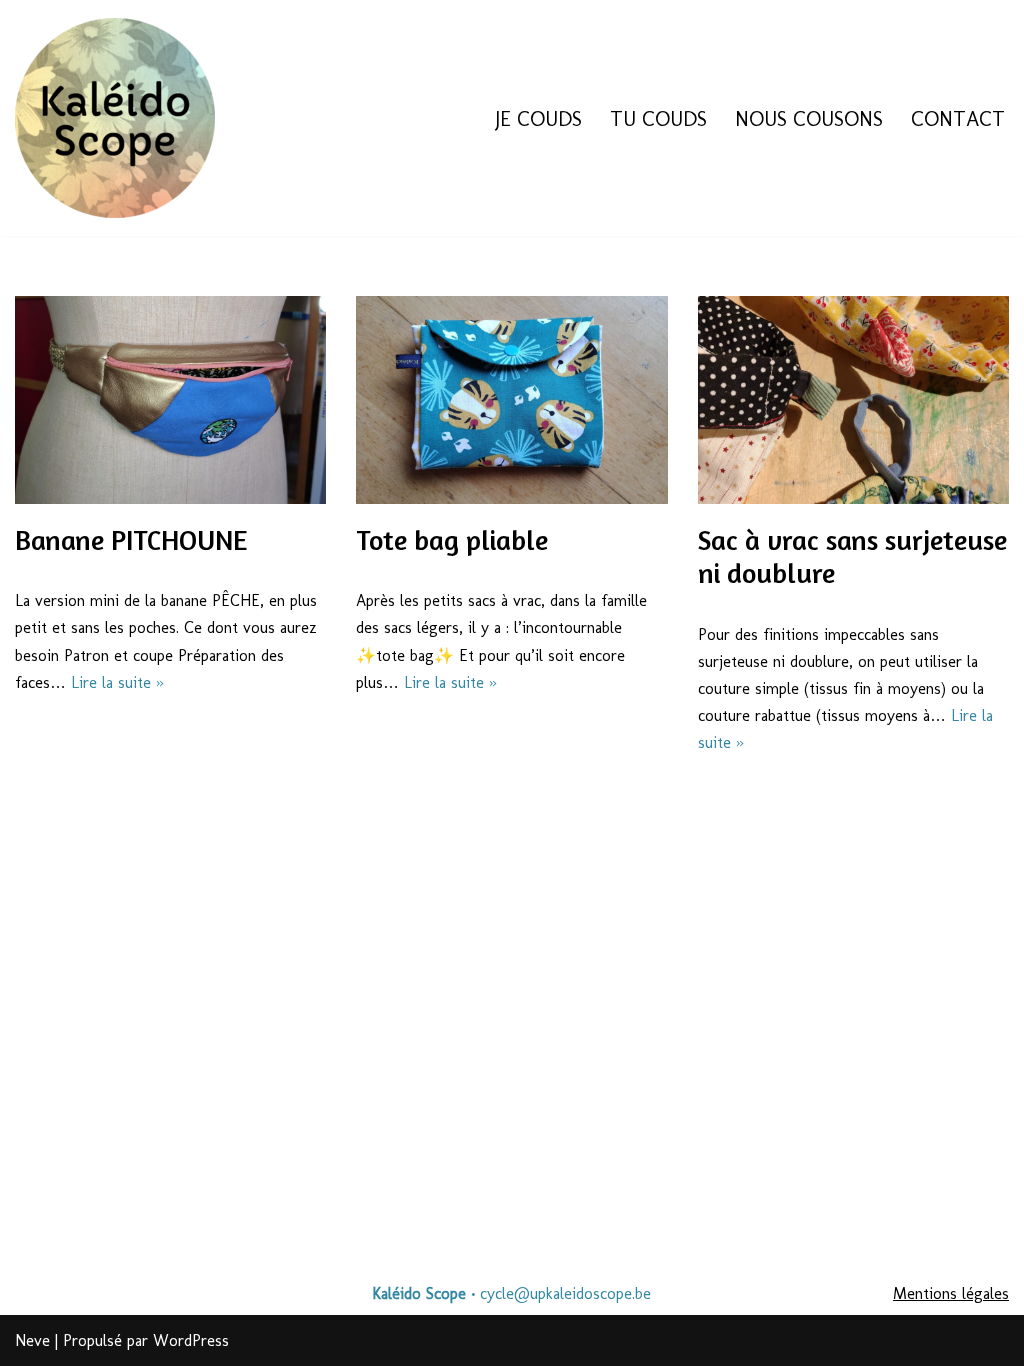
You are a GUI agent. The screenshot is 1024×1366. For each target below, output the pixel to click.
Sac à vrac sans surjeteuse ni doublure (852, 557)
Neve (32, 1340)
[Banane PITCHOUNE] (170, 400)
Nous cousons (809, 118)
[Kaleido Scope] (115, 118)
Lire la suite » (117, 682)
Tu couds (658, 118)
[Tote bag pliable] (511, 400)
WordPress (191, 1340)
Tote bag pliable (452, 540)
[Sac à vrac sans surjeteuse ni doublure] (853, 400)
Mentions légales (951, 1293)
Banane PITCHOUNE (131, 540)
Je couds (538, 118)
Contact (958, 118)
